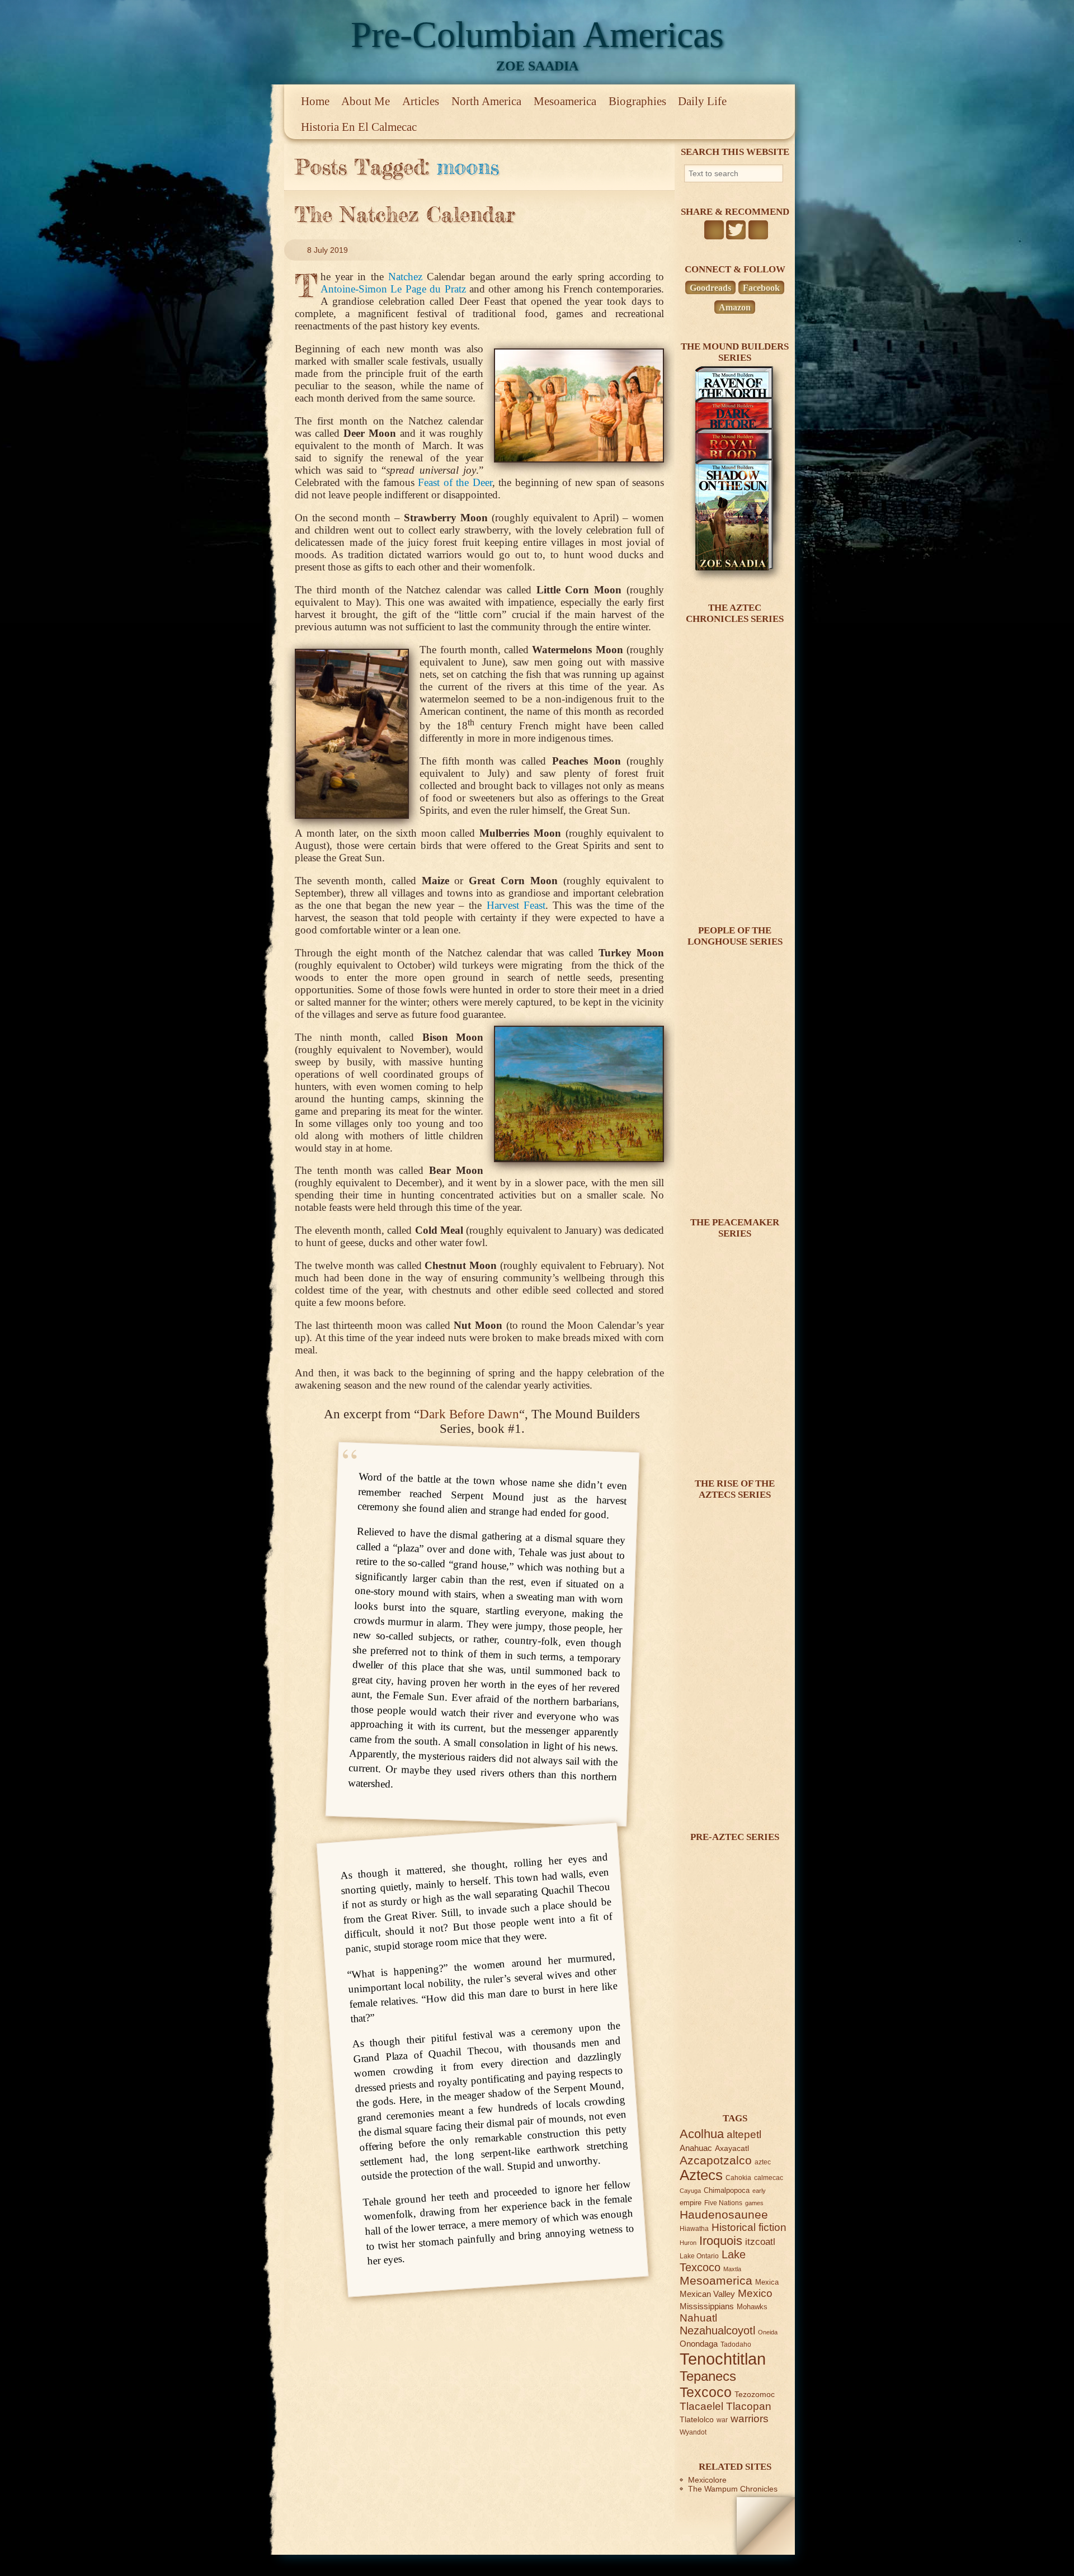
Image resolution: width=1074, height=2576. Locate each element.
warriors (750, 2419)
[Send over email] (758, 230)
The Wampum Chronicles (733, 2489)
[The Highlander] (734, 1797)
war (722, 2420)
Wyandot (693, 2432)
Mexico (755, 2293)
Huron (688, 2243)
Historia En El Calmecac (359, 127)
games (754, 2203)
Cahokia (738, 2178)
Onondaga (699, 2344)
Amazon (735, 307)
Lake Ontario (699, 2256)
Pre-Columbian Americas (537, 34)
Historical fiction (749, 2227)
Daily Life (702, 101)
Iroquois (721, 2241)
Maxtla (732, 2269)
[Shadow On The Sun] (734, 568)
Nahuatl (698, 2318)
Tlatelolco (697, 2419)
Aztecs (701, 2175)
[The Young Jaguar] (734, 2078)
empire (691, 2203)
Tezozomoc (755, 2394)
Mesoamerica (565, 101)
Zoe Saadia (537, 66)
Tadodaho (736, 2344)
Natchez (405, 277)
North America (486, 101)
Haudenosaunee (724, 2214)
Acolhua (702, 2134)
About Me (366, 101)
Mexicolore (707, 2480)
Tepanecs (708, 2376)
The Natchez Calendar (405, 214)
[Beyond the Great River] (734, 1182)
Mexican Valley (707, 2294)
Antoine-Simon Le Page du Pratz (393, 289)
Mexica (767, 2282)
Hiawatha (694, 2228)
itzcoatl (760, 2242)
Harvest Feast (516, 905)
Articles (421, 101)
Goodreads (710, 288)
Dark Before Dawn (469, 1414)
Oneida (768, 2332)
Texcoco (706, 2392)
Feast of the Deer (455, 482)
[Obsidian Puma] (734, 890)
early (759, 2191)
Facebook (761, 288)
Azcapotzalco (716, 2160)
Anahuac (696, 2148)
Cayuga (690, 2191)
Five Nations (723, 2203)
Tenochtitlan (723, 2359)
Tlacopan (749, 2406)
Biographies (637, 101)
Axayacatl (732, 2148)
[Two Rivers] (734, 1443)
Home (315, 101)
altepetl (744, 2134)
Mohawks (752, 2307)
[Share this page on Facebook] (714, 230)
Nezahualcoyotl (717, 2330)
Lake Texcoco (713, 2261)
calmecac (769, 2178)
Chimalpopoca (727, 2190)
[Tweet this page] (736, 230)
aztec (763, 2162)
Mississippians (707, 2306)
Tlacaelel (701, 2406)
